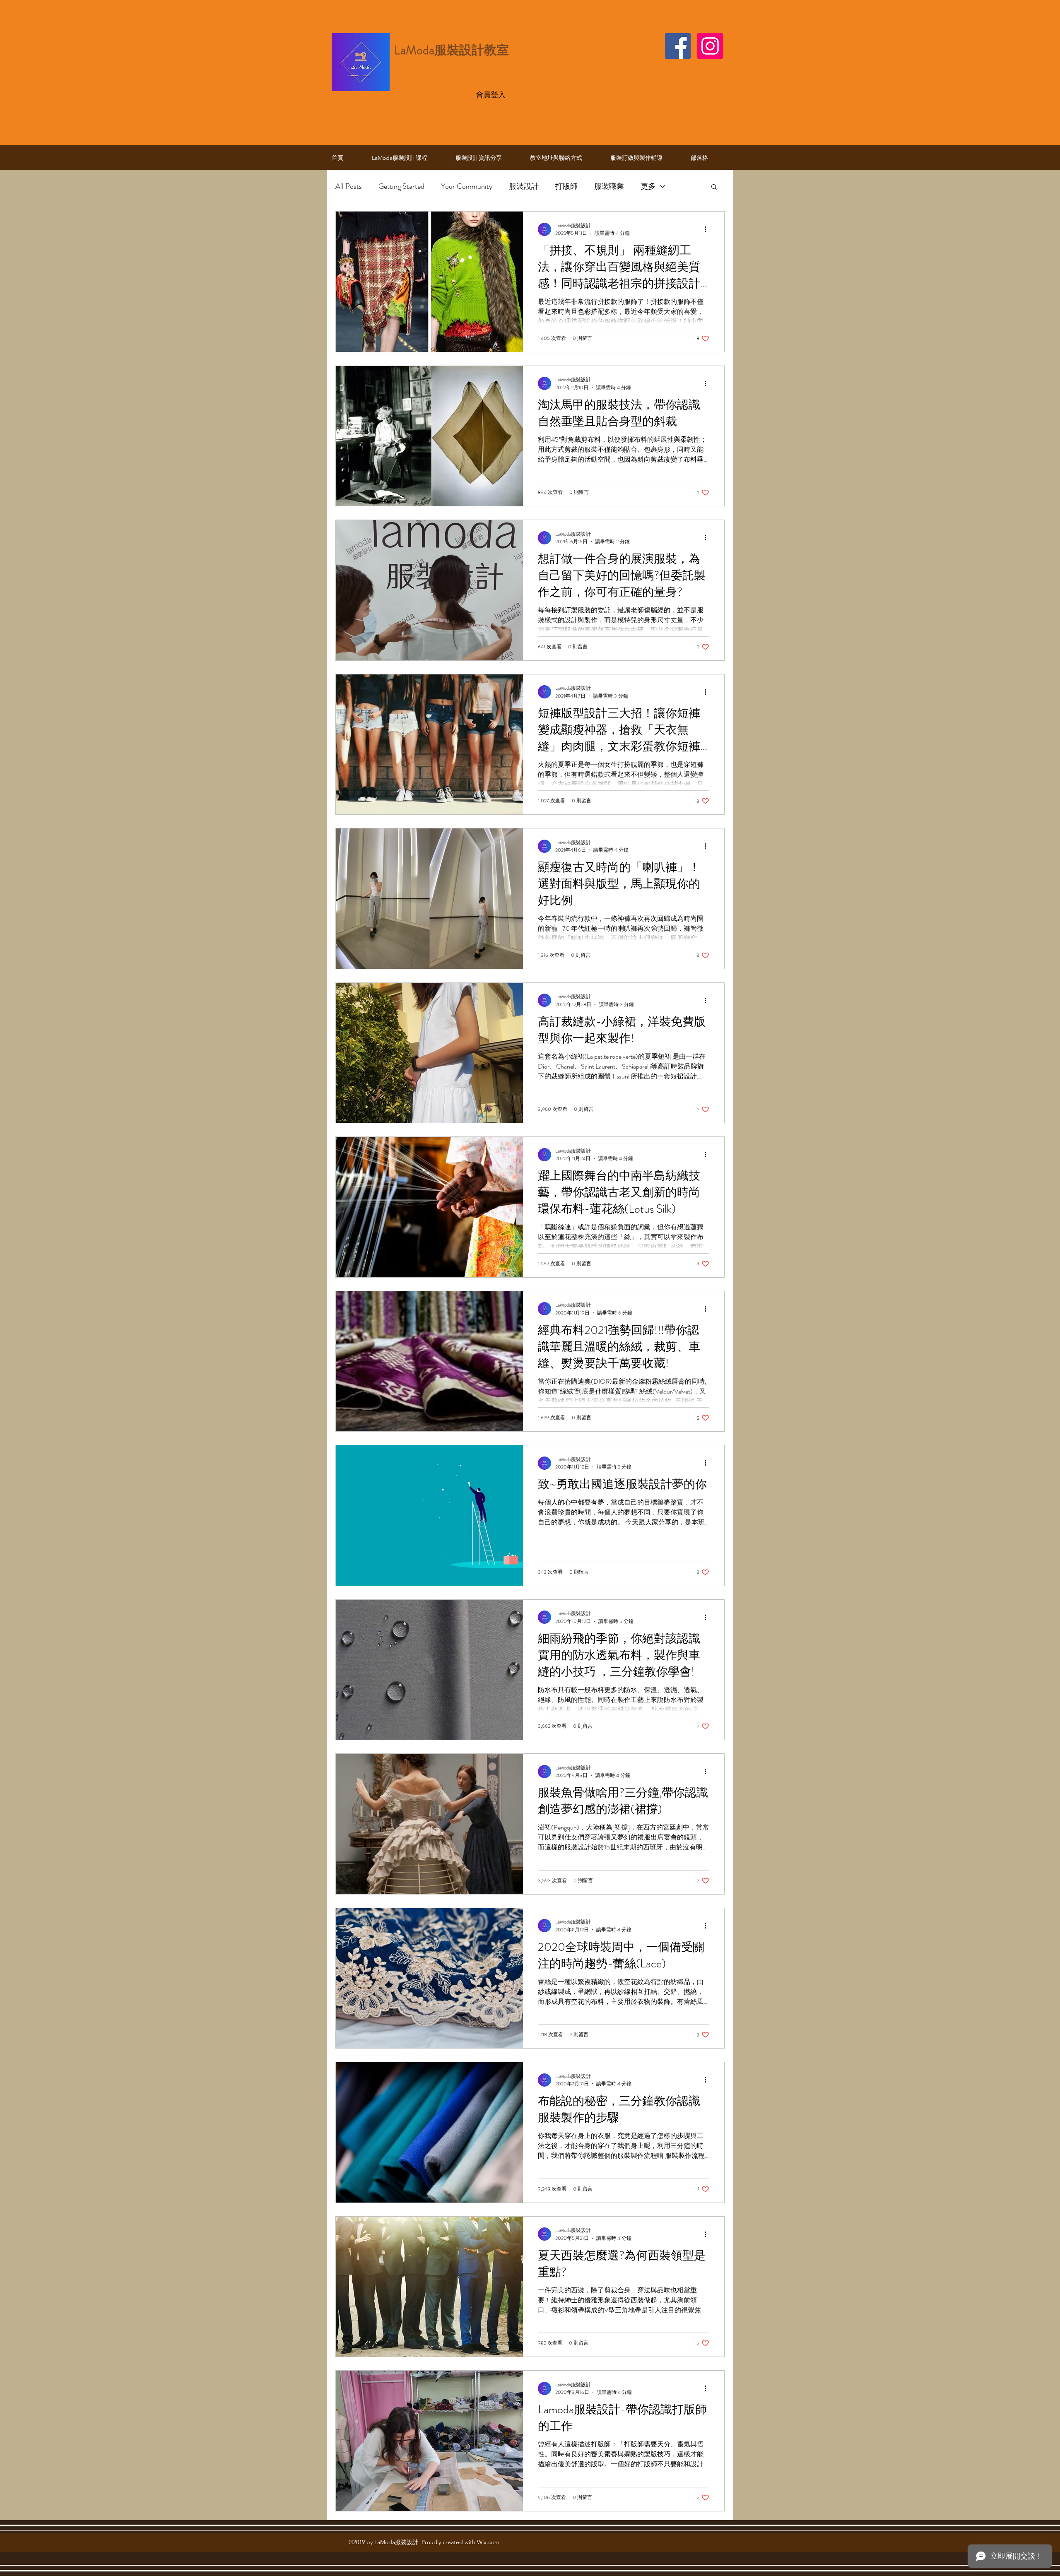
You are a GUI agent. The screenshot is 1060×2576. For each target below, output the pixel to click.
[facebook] (678, 46)
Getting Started (401, 186)
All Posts (349, 186)
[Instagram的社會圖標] (710, 46)
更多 (648, 186)
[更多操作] (708, 229)
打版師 (566, 186)
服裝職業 (609, 186)
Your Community (467, 186)
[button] (714, 187)
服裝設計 (524, 186)
